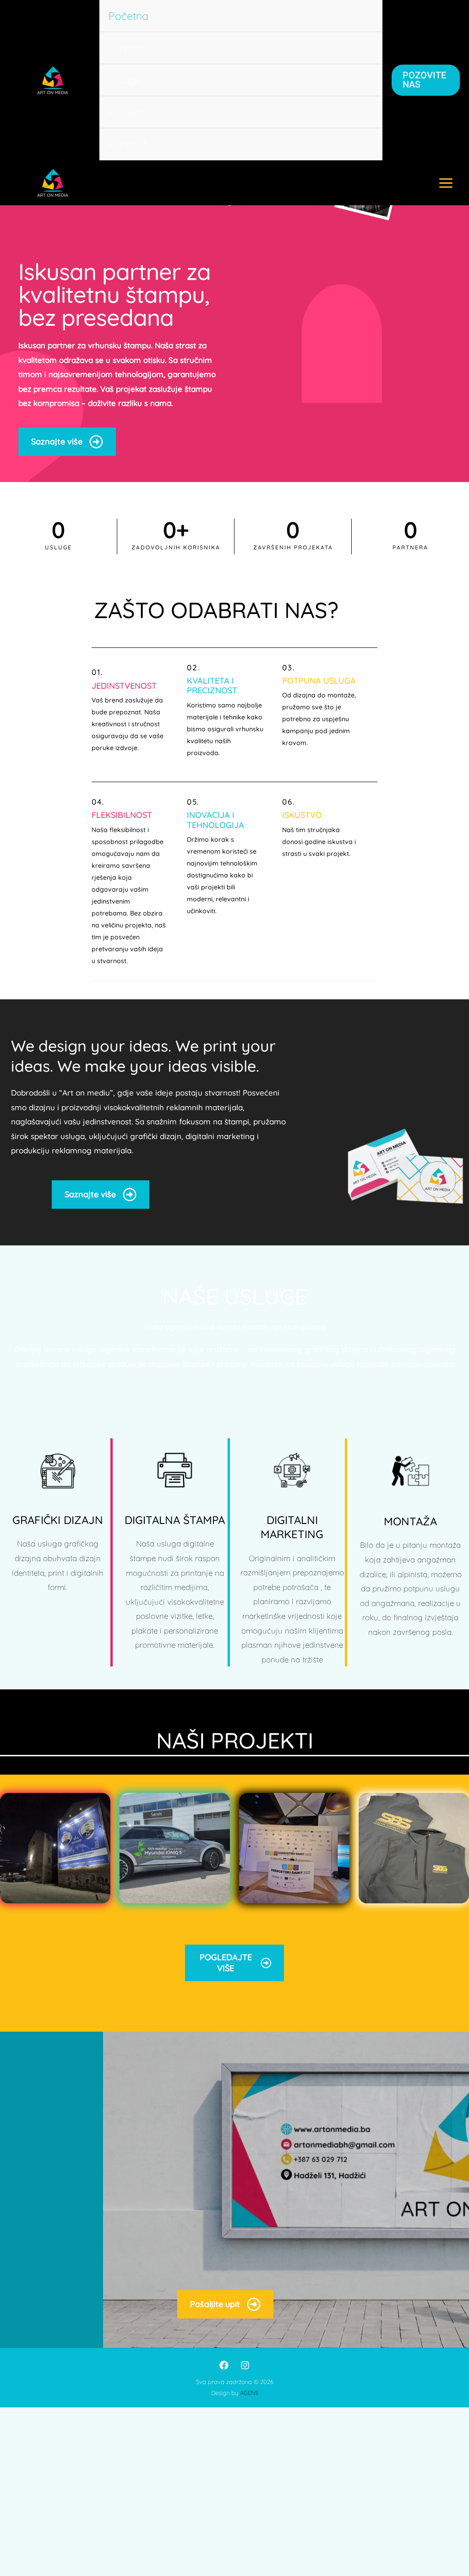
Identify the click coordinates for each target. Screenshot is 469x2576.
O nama (128, 48)
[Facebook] (224, 2365)
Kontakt (128, 144)
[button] (426, 80)
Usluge (125, 80)
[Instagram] (245, 2365)
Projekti (126, 112)
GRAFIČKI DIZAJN (58, 1520)
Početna (128, 16)
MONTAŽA (410, 1521)
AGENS (249, 2393)
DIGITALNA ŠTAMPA (175, 1520)
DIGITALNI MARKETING (292, 1527)
